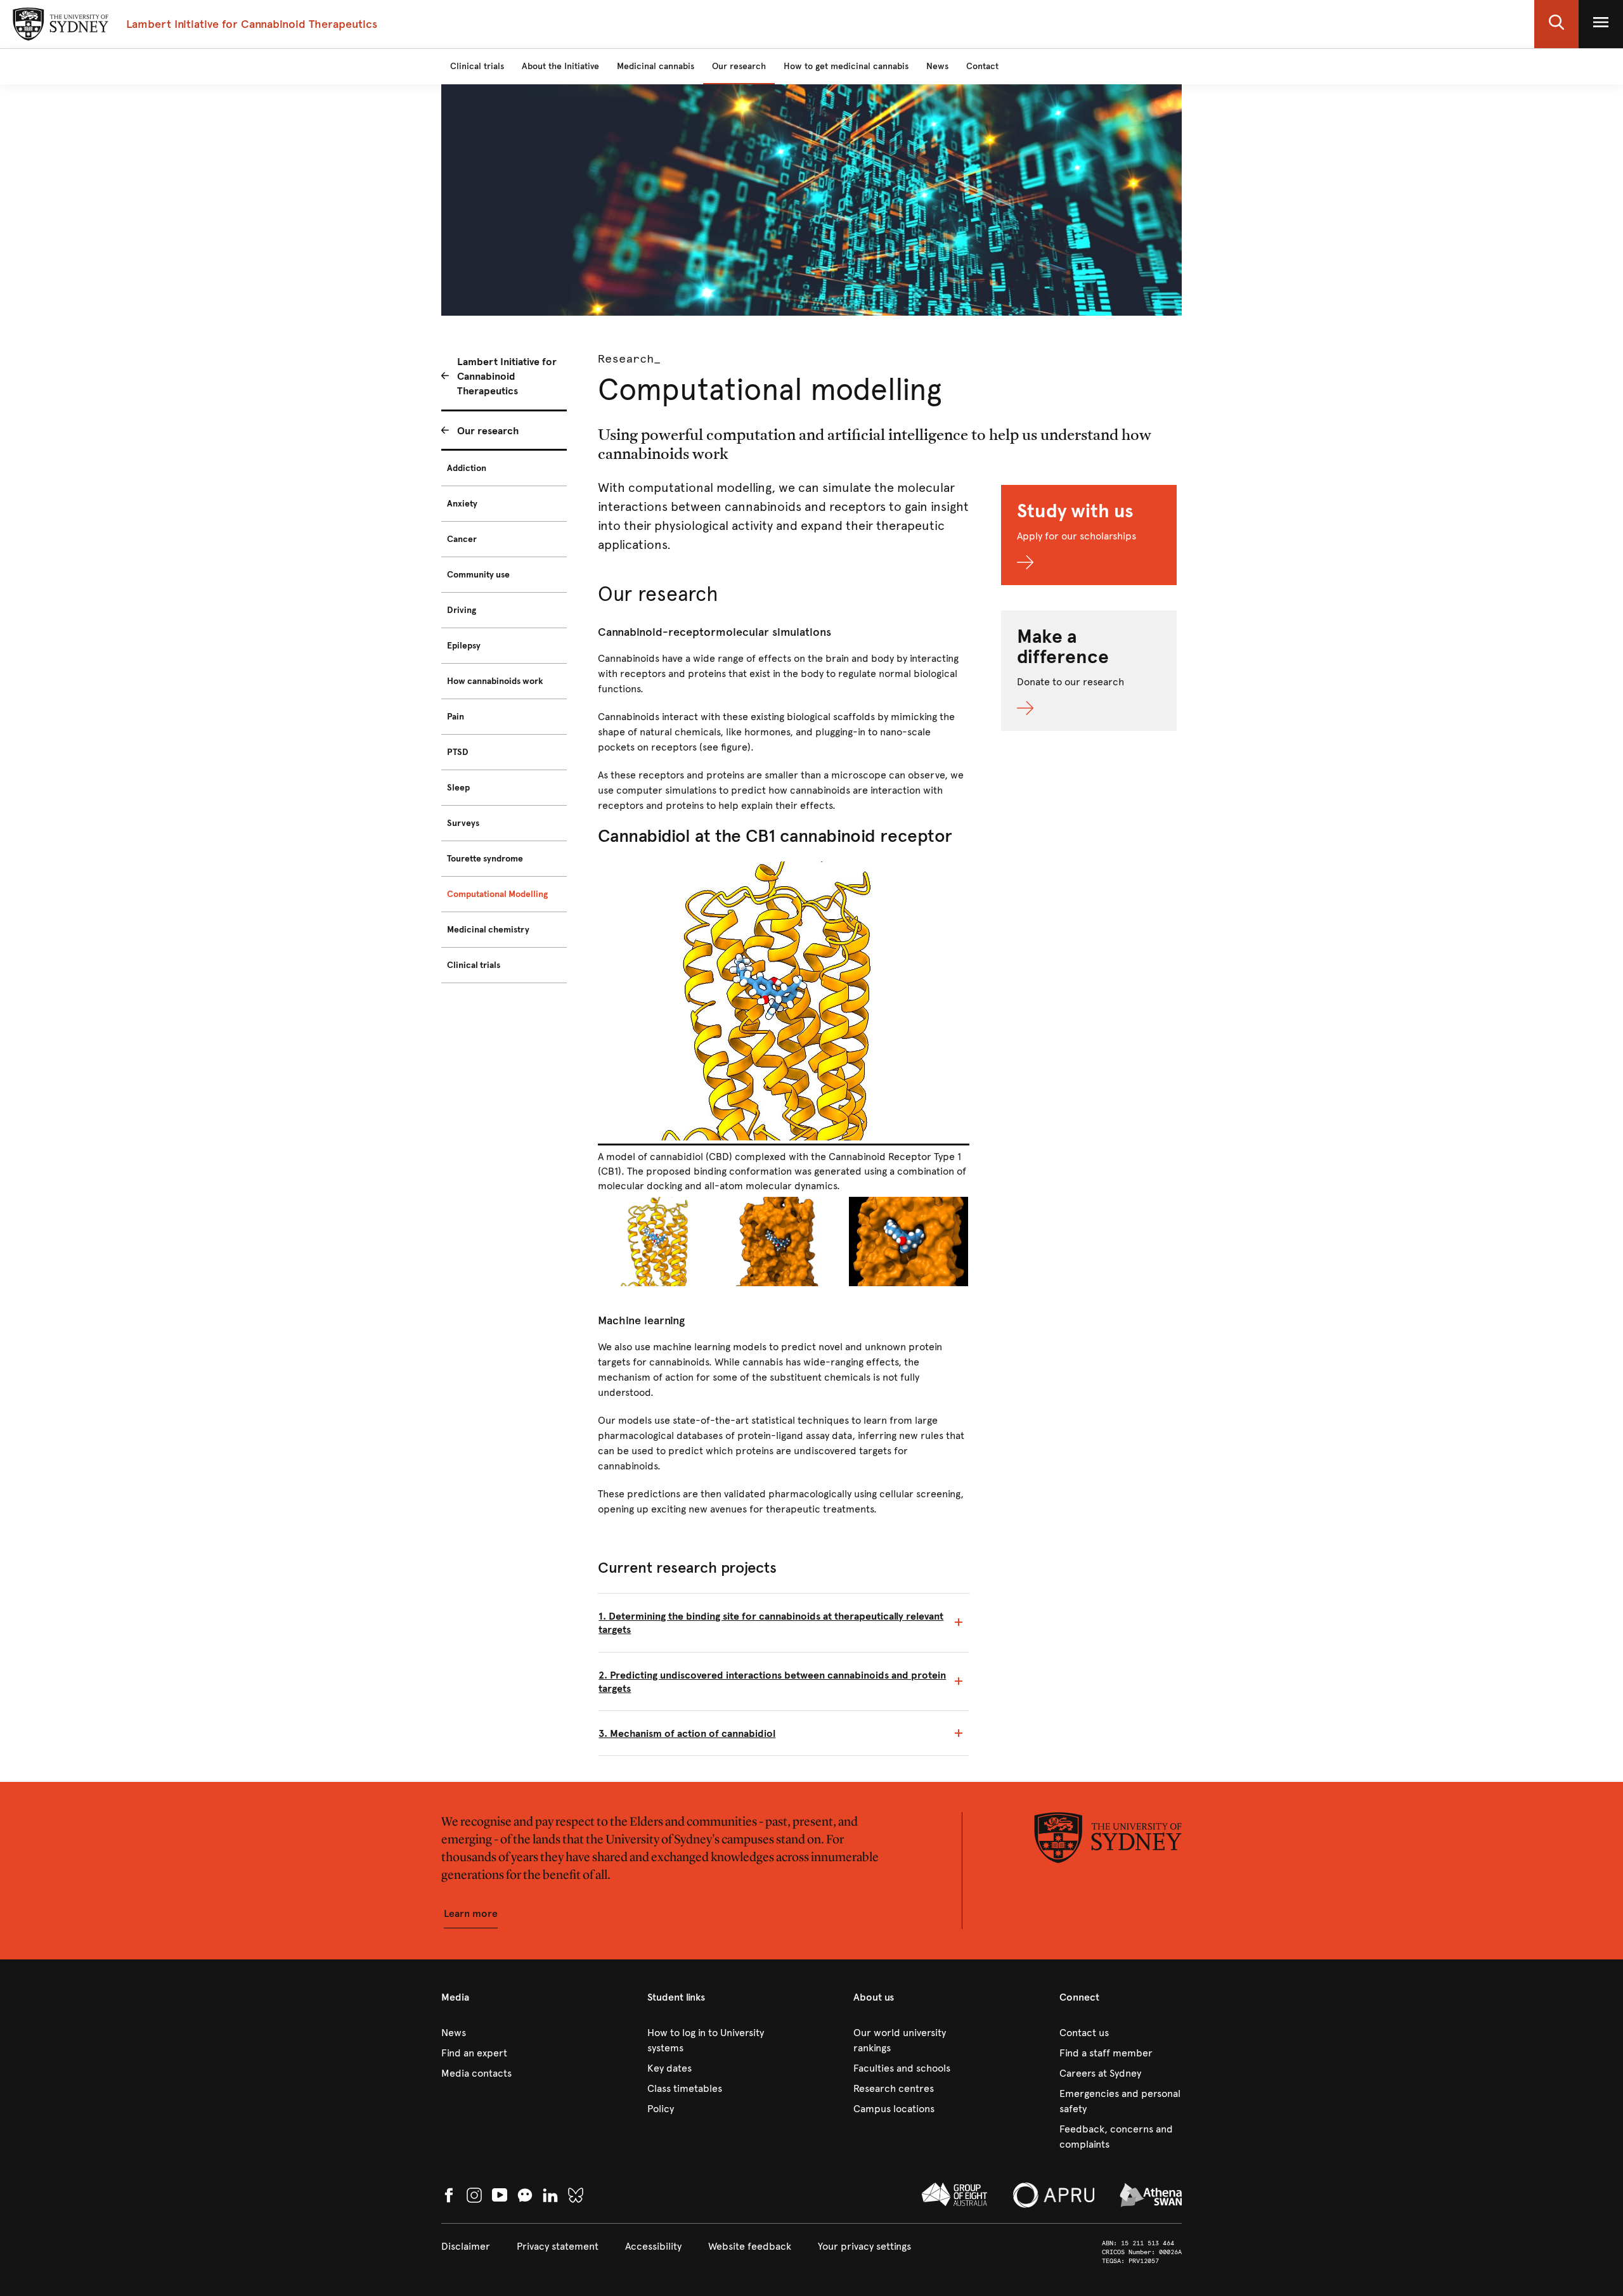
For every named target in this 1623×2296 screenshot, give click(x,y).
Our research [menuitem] (488, 431)
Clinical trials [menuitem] (474, 965)
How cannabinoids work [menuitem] (495, 681)
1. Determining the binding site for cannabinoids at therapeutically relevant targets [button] (771, 1623)
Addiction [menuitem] (467, 468)
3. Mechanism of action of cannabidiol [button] (687, 1733)
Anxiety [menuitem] (462, 504)
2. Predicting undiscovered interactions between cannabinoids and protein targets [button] (772, 1682)
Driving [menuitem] (462, 610)
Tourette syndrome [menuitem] (485, 859)
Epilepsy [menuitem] (464, 646)
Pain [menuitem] (456, 717)
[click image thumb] (660, 1242)
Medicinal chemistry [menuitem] (488, 930)
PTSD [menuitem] (458, 752)
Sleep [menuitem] (458, 788)
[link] (502, 2033)
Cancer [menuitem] (462, 539)
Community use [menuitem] (478, 575)
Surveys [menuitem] (463, 823)
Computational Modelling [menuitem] (497, 894)
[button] (1556, 24)
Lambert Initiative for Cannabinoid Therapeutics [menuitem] (507, 376)
